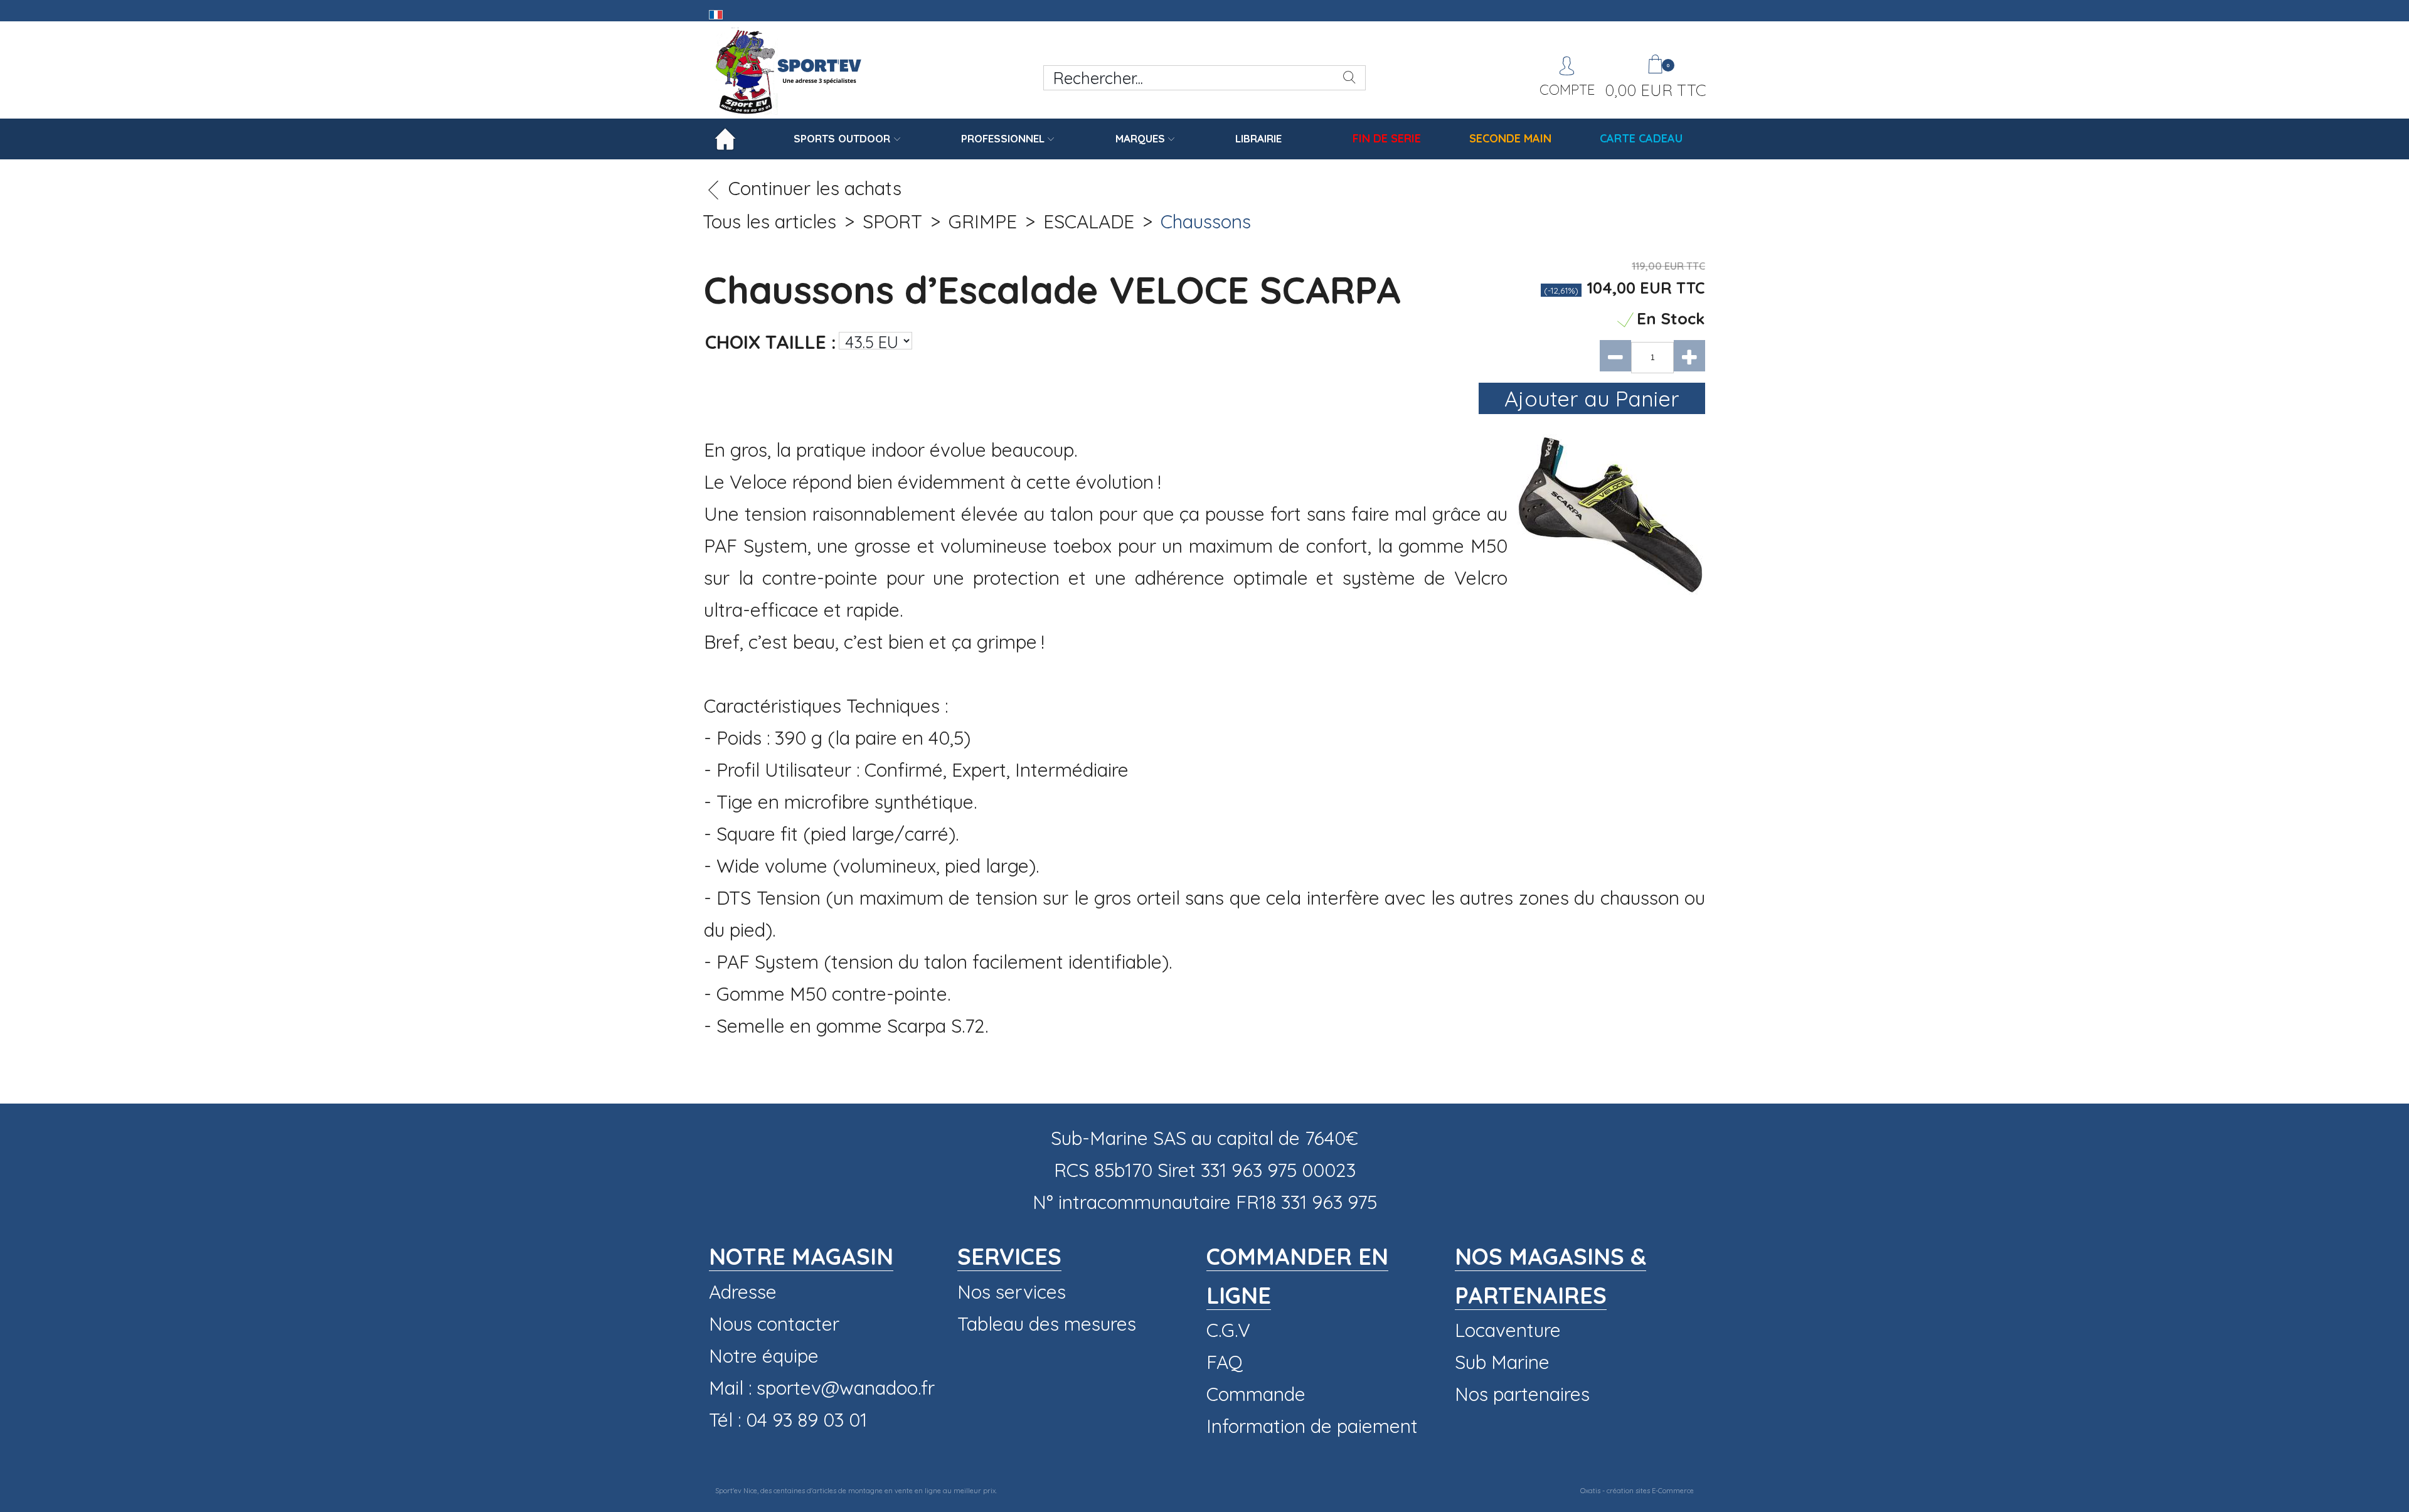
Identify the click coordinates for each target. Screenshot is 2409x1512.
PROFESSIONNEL (1003, 138)
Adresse (743, 1292)
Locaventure (1508, 1330)
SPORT (892, 221)
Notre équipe (764, 1356)
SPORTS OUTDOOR (842, 138)
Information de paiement (1312, 1426)
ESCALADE (1089, 221)
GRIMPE (983, 221)
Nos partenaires (1522, 1394)
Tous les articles (769, 221)
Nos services (1012, 1292)
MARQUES (1140, 138)
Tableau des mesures (1047, 1324)
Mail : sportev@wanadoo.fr (822, 1388)
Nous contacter (774, 1324)
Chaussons (1206, 221)
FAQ (1225, 1362)
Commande (1256, 1394)
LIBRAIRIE (1258, 138)
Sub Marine (1502, 1362)
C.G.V (1228, 1330)
